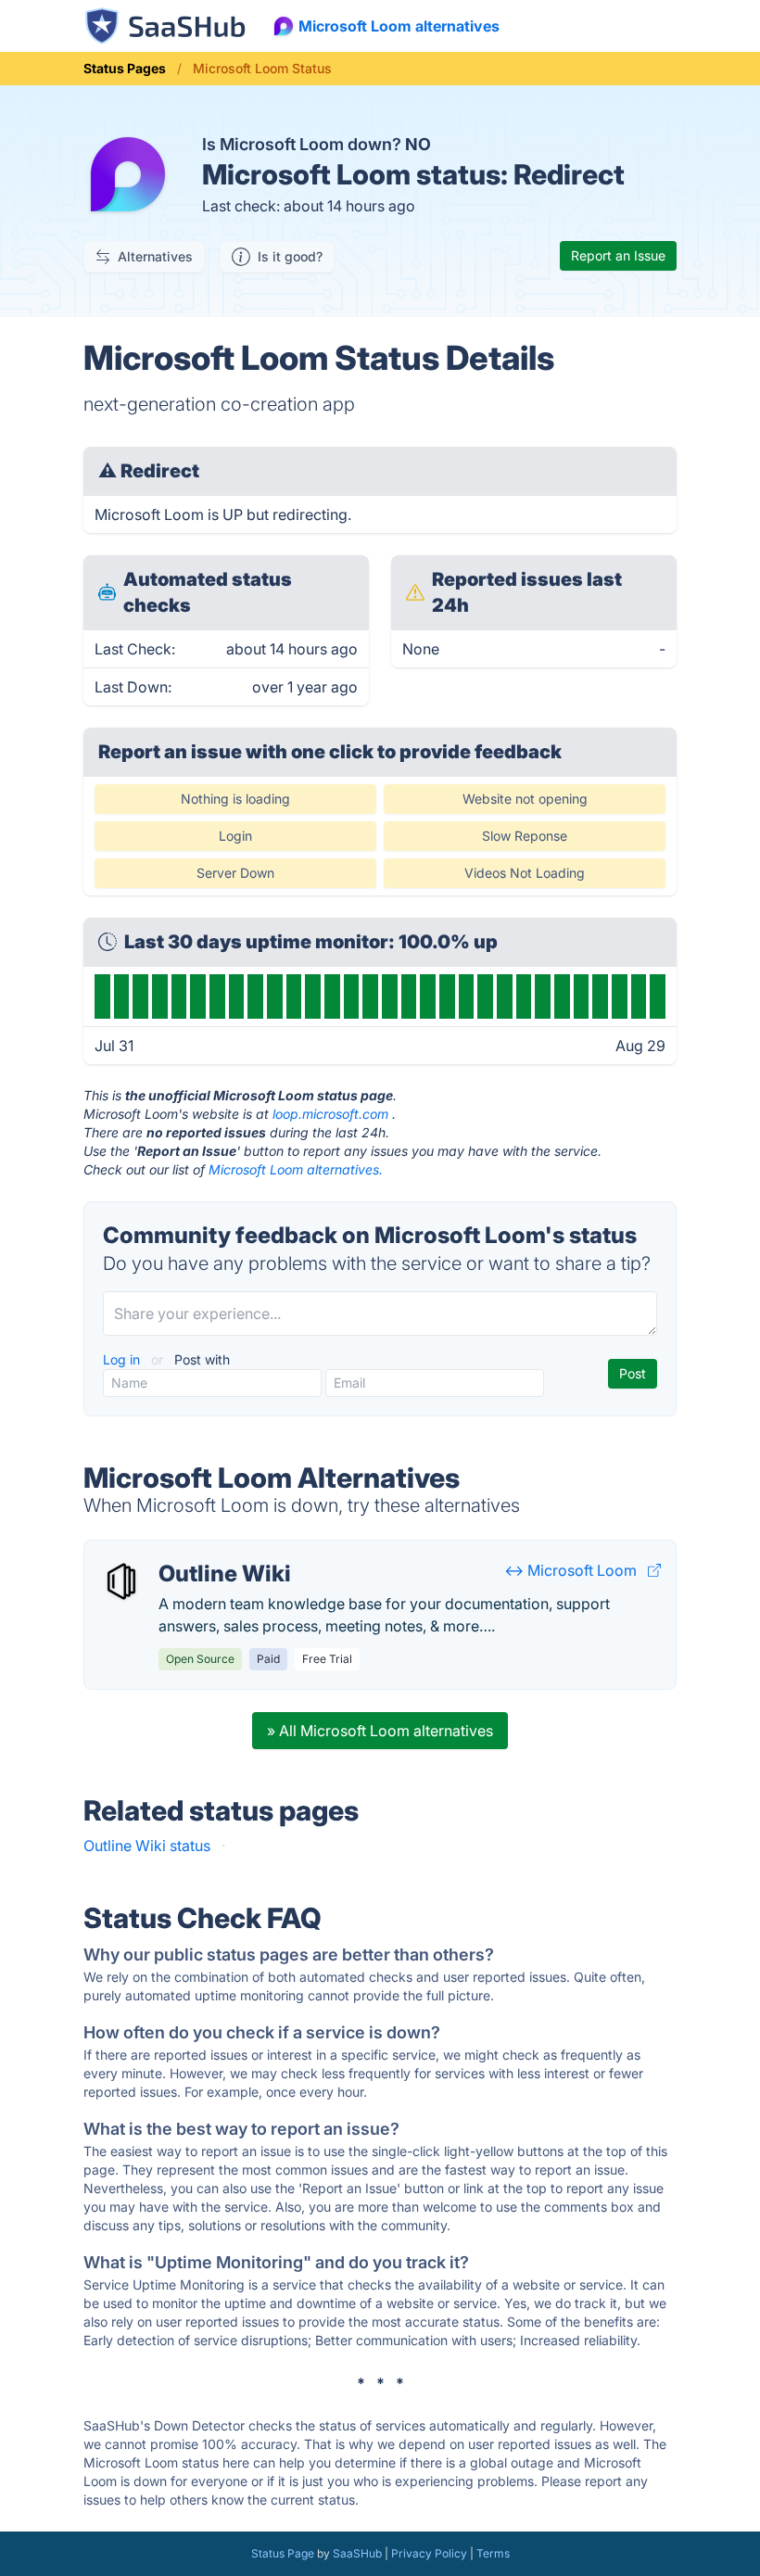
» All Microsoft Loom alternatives (380, 1731)
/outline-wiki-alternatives (185, 1552)
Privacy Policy (429, 2553)
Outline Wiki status (147, 1846)
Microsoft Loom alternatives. (296, 1169)
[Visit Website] (654, 1570)
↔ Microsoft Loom (570, 1570)
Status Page (283, 2553)
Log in (123, 1359)
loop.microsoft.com (330, 1114)
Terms (493, 2553)
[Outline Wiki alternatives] (121, 1581)
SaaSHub (357, 2553)
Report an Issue (618, 255)
